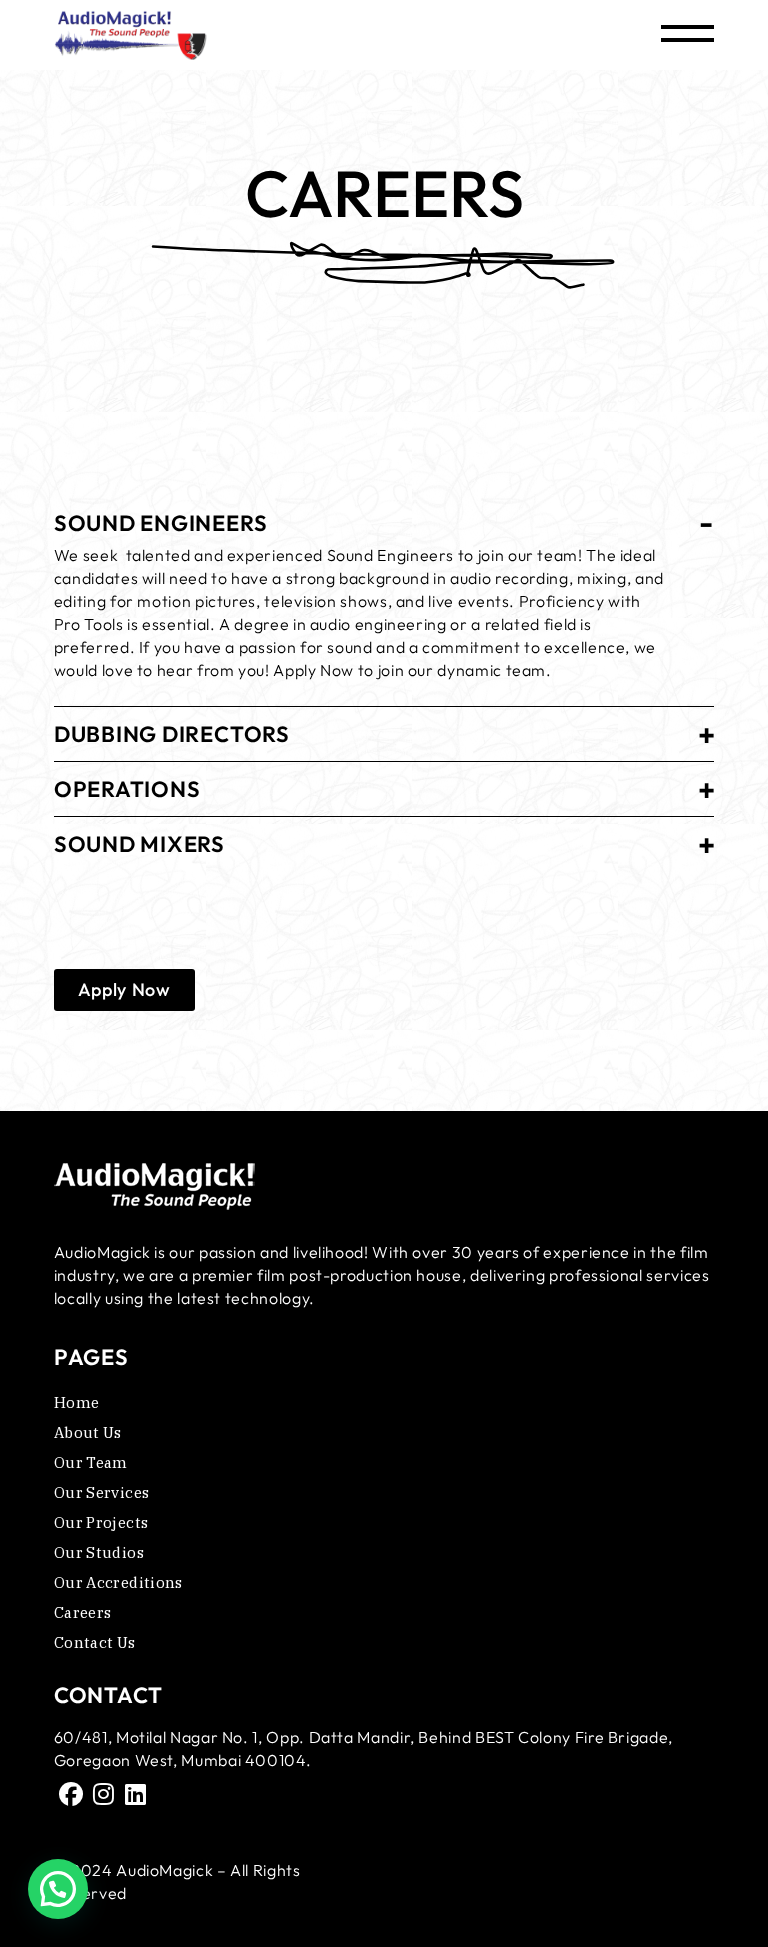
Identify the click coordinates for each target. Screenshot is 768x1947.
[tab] (384, 517)
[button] (58, 1889)
